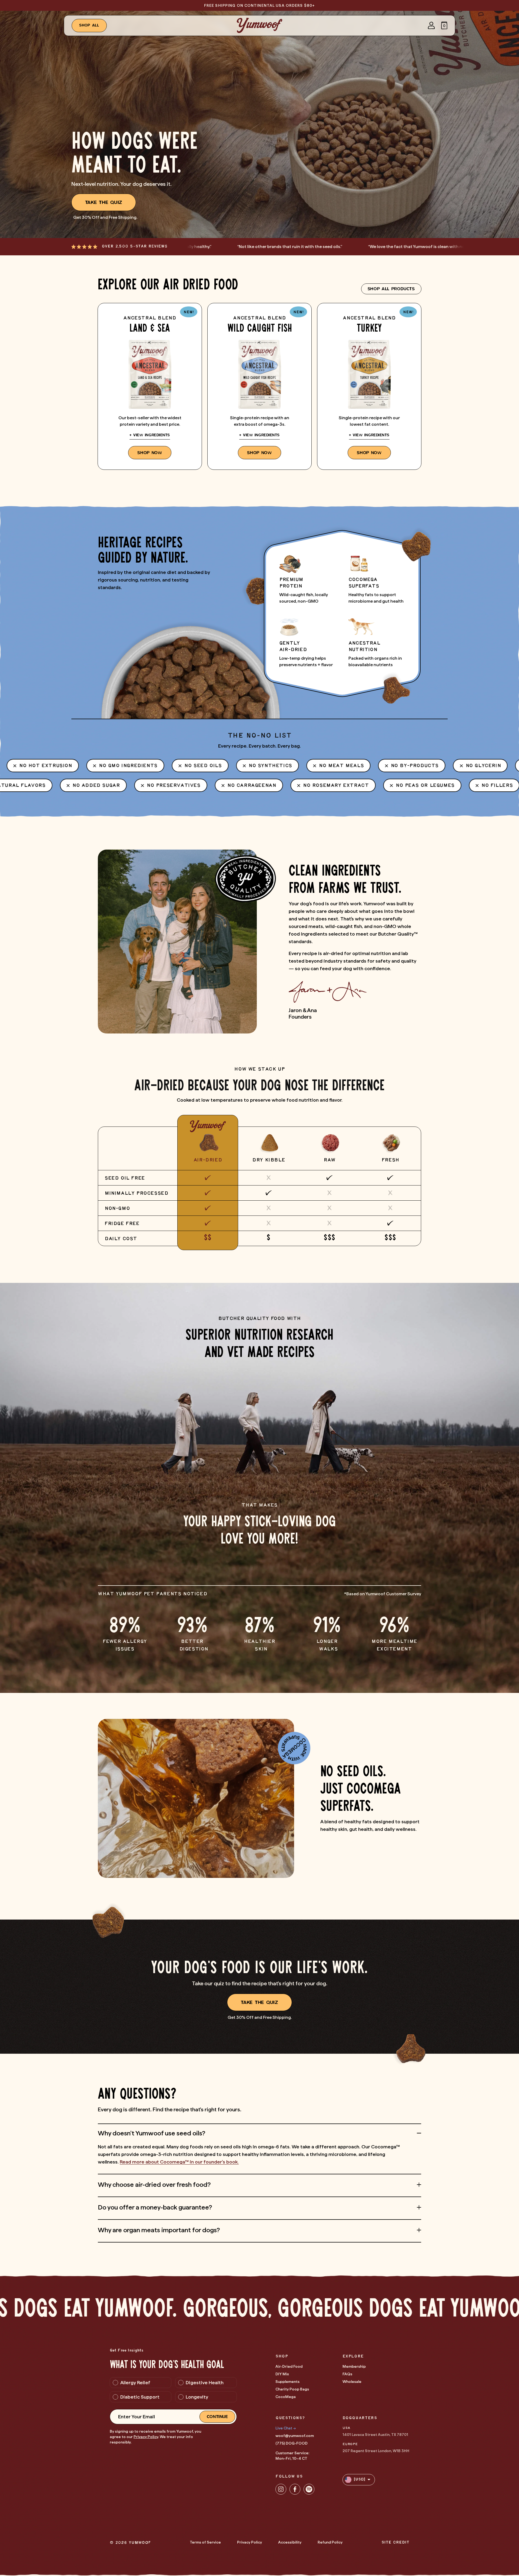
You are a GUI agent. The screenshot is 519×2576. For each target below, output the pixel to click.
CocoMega (286, 2397)
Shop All (89, 25)
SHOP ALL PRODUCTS (391, 289)
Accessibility (290, 2542)
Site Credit (395, 2543)
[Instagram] (281, 2489)
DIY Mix (282, 2374)
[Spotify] (309, 2489)
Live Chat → (286, 2428)
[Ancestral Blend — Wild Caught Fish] (259, 386)
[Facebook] (295, 2489)
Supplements (287, 2382)
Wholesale (352, 2382)
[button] (444, 25)
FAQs (347, 2374)
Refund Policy (330, 2542)
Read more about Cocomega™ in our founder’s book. (179, 2162)
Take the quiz (104, 202)
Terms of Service (205, 2542)
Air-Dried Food (289, 2366)
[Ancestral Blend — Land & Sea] (150, 386)
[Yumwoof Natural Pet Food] (259, 25)
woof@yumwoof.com (295, 2436)
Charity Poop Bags (292, 2389)
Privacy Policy (146, 2437)
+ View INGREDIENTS (150, 435)
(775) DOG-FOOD (292, 2443)
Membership (354, 2366)
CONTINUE (217, 2417)
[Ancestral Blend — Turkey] (369, 386)
